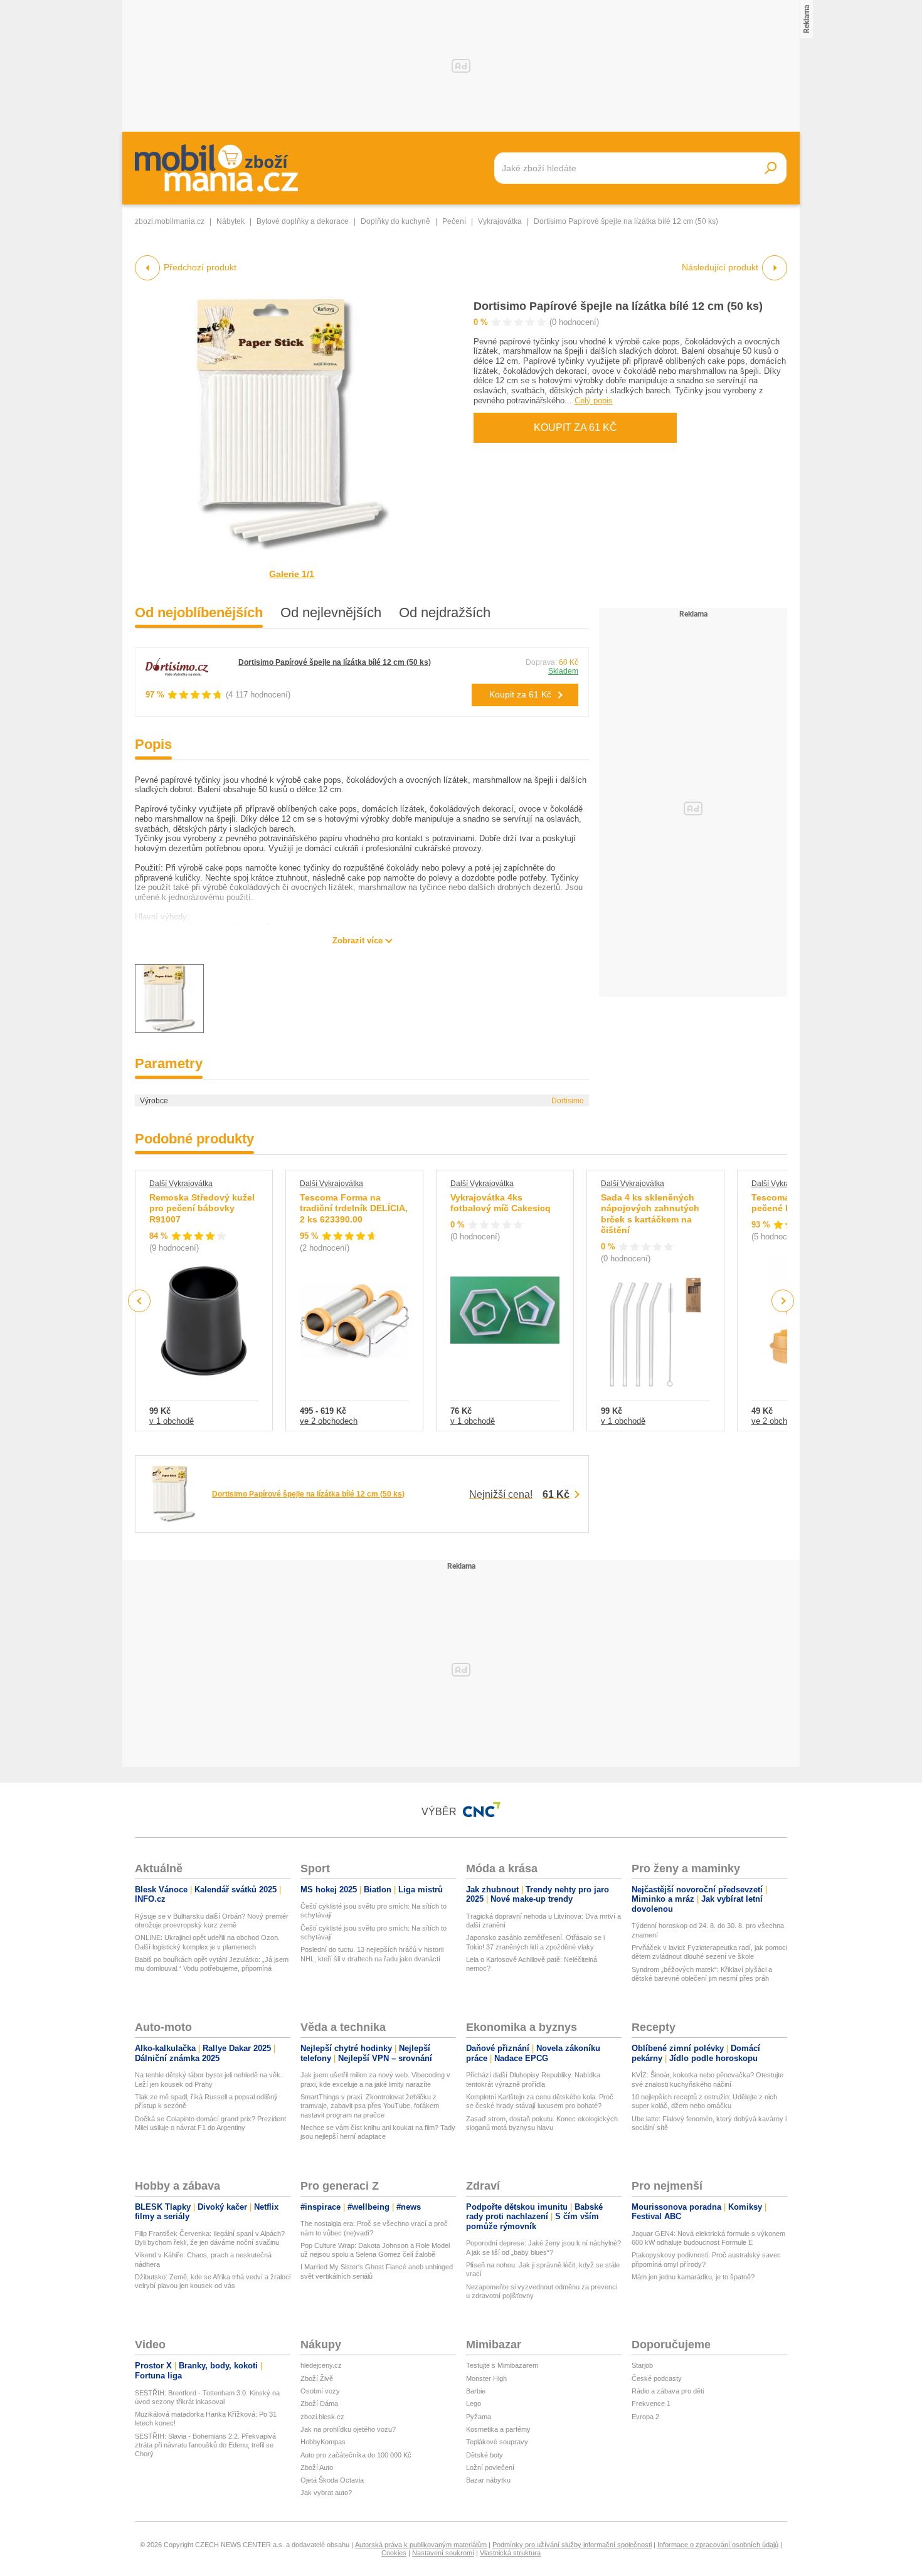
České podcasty (657, 2378)
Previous (140, 1301)
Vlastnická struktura (510, 2553)
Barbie (476, 2391)
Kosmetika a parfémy (498, 2429)
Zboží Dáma (319, 2404)
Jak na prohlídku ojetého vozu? (348, 2429)
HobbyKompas (323, 2442)
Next (783, 1301)
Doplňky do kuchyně (395, 221)
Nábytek (230, 221)
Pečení (454, 221)
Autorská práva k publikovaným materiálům (421, 2545)
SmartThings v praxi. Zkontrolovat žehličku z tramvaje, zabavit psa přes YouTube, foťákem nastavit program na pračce (370, 2106)
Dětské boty (485, 2455)
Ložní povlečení (490, 2467)
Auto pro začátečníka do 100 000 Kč (356, 2455)
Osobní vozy (320, 2391)
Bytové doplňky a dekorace (303, 221)
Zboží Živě (317, 2378)
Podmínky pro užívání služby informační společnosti (572, 2545)
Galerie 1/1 (292, 574)
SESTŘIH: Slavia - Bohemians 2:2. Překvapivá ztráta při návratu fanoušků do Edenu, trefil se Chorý (205, 2445)
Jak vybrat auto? (326, 2493)
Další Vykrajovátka (181, 1184)
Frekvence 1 (651, 2404)
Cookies (394, 2553)
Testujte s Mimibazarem (502, 2365)
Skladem (563, 671)
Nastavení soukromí (443, 2553)
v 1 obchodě (172, 1421)
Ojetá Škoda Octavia (332, 2480)
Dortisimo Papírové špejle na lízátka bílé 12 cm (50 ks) (618, 306)
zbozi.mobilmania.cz (170, 221)
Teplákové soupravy (497, 2442)
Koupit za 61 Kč (575, 427)
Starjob (642, 2365)
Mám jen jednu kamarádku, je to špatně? (693, 2277)
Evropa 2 (645, 2417)
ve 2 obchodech (329, 1421)
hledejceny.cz (321, 2365)
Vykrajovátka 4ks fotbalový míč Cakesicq (501, 1203)
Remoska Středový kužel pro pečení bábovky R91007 (202, 1208)
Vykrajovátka (500, 221)
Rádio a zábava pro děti (668, 2391)
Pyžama (479, 2417)
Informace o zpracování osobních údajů (718, 2545)
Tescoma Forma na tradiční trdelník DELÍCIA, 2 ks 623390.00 (354, 1208)
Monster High (486, 2378)
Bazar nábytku (488, 2480)
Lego (474, 2404)
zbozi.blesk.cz (322, 2417)
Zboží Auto (317, 2467)
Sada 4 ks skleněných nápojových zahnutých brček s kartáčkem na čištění (650, 1214)
